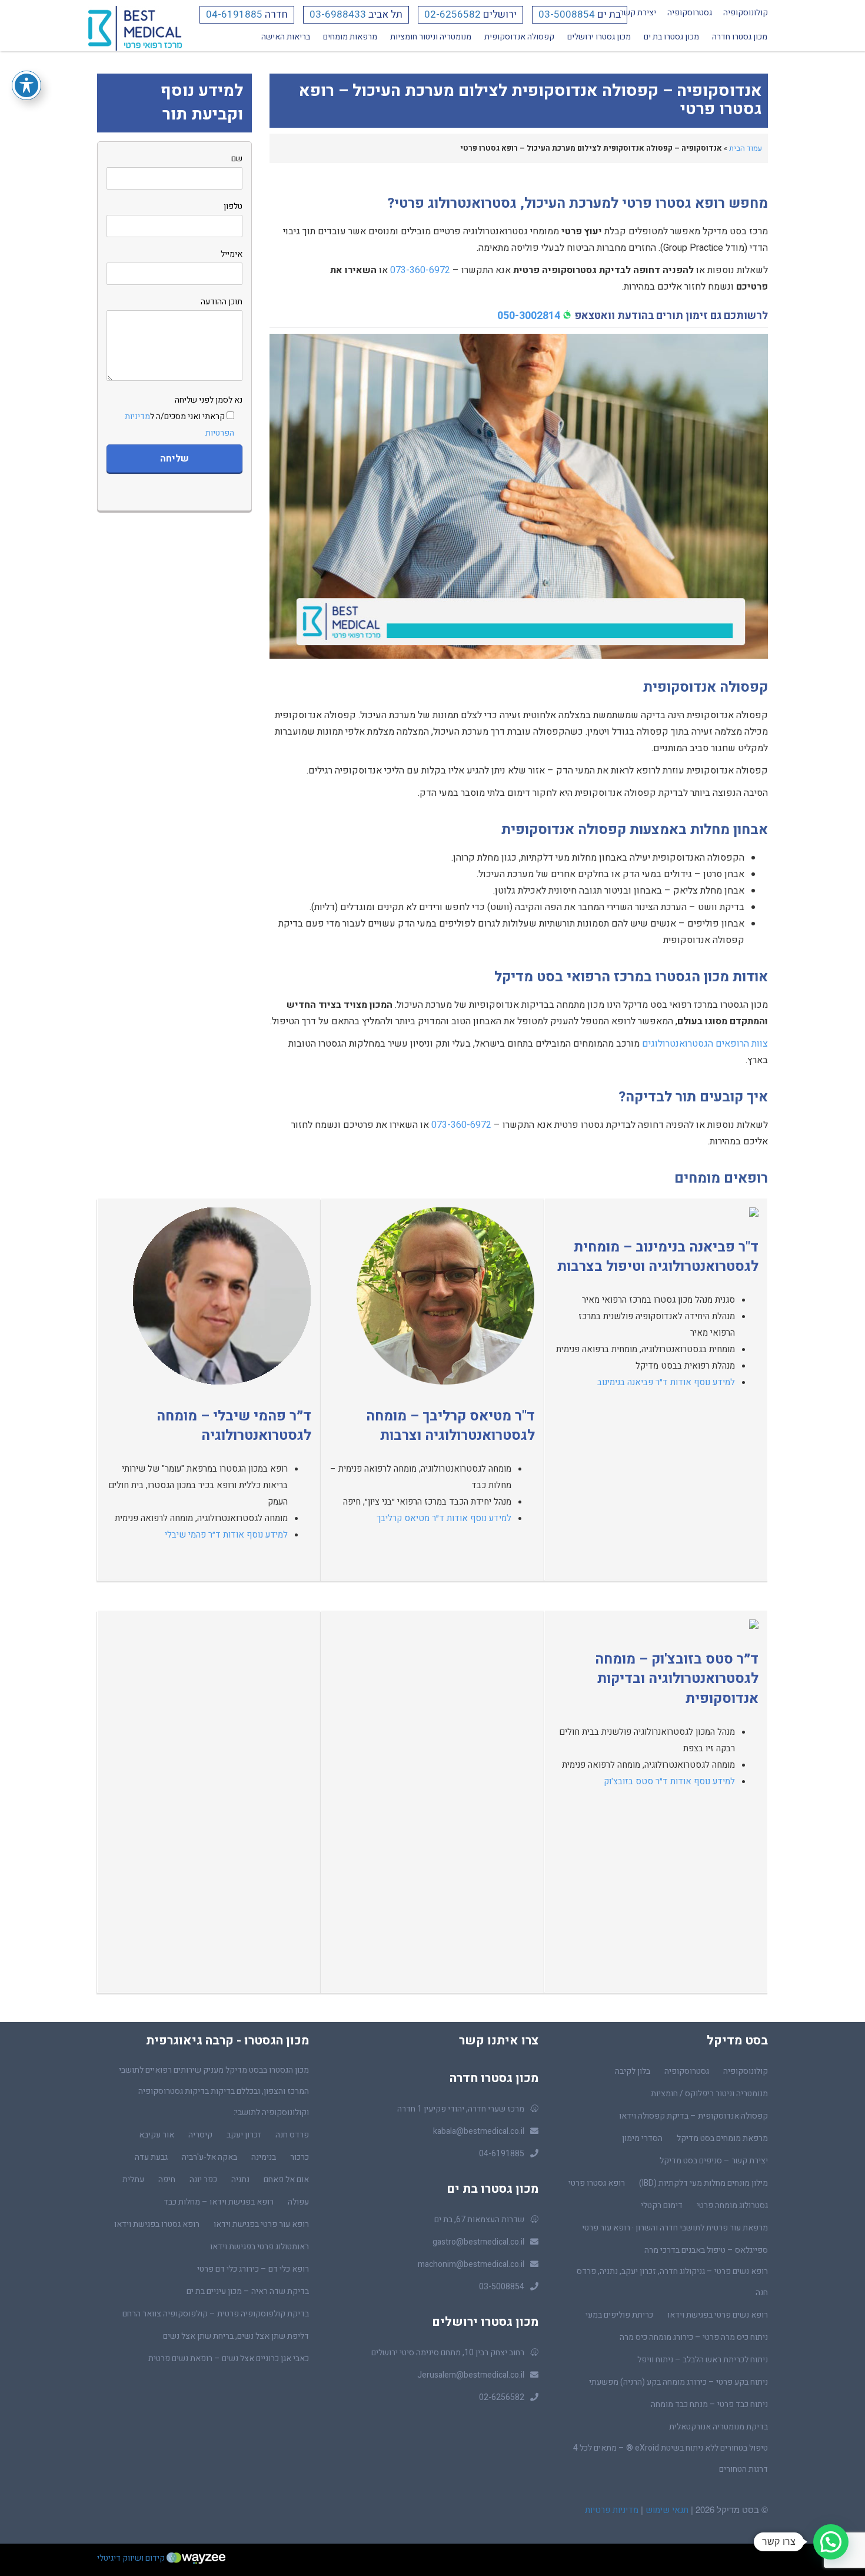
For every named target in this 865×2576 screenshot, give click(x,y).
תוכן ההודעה (222, 302)
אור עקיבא (157, 2135)
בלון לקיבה (633, 2071)
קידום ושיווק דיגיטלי (132, 2558)
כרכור (300, 2157)
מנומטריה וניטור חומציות (431, 37)
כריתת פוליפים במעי (619, 2315)
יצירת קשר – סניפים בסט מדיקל (714, 2161)
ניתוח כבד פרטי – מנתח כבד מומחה (709, 2404)
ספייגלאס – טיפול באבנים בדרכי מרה (706, 2250)
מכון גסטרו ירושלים (599, 37)
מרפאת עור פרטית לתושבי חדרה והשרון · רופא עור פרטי (675, 2228)
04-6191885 (234, 14)
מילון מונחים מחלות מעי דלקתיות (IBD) (703, 2183)
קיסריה (200, 2135)
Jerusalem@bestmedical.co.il (471, 2375)
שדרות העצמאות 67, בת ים (479, 2220)
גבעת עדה (151, 2157)
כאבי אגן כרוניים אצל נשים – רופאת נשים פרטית (229, 2358)
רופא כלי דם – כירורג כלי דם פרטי (253, 2269)
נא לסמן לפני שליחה (184, 416)
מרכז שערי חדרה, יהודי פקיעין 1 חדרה (461, 2109)
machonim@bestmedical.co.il (471, 2264)
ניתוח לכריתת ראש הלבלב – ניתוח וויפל (703, 2360)
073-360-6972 (420, 270)
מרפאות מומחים (350, 37)
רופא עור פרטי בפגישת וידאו (261, 2224)
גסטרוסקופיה (690, 13)
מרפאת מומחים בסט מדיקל (722, 2138)
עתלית (133, 2180)
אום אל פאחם (286, 2180)
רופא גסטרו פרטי (597, 2183)
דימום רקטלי (662, 2205)
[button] (831, 2542)
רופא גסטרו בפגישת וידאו (157, 2224)
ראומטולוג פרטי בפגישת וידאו (259, 2247)
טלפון (233, 206)
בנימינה (264, 2157)
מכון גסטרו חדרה (740, 37)
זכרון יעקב (244, 2135)
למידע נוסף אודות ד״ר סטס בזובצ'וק (669, 1781)
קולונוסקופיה (746, 13)
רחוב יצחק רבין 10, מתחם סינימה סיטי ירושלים (448, 2353)
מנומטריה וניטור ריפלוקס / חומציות (709, 2094)
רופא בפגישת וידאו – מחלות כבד (219, 2202)
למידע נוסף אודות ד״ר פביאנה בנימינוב (666, 1382)
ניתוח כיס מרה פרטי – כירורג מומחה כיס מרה (694, 2337)
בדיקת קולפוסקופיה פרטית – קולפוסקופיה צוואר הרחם (216, 2314)
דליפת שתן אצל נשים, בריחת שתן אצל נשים (236, 2336)
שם (237, 159)
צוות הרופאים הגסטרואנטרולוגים (705, 1044)
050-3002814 (529, 316)
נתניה (240, 2180)
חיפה (167, 2180)
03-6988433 (338, 14)
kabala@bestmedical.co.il (479, 2131)
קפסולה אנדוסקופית (519, 37)
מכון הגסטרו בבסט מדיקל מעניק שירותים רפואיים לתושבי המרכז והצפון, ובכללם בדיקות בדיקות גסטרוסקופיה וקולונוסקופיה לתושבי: (214, 2091)
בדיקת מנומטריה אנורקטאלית (718, 2427)
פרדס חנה (292, 2135)
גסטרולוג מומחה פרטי (732, 2205)
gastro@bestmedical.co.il (478, 2242)
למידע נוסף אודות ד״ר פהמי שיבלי (226, 1535)
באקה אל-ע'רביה (209, 2157)
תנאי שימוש (666, 2510)
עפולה (298, 2202)
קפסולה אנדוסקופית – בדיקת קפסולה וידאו (693, 2116)
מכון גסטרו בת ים (671, 37)
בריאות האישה (286, 37)
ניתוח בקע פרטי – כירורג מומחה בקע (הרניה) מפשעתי (678, 2382)
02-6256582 (453, 14)
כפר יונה (203, 2180)
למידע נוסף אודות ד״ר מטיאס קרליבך (444, 1518)
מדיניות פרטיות (612, 2510)
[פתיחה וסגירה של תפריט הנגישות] (26, 85)
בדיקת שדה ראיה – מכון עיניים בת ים (248, 2291)
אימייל (232, 254)
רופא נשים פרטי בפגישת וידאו (718, 2315)
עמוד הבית (746, 148)
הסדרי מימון (642, 2138)
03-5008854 (567, 14)
